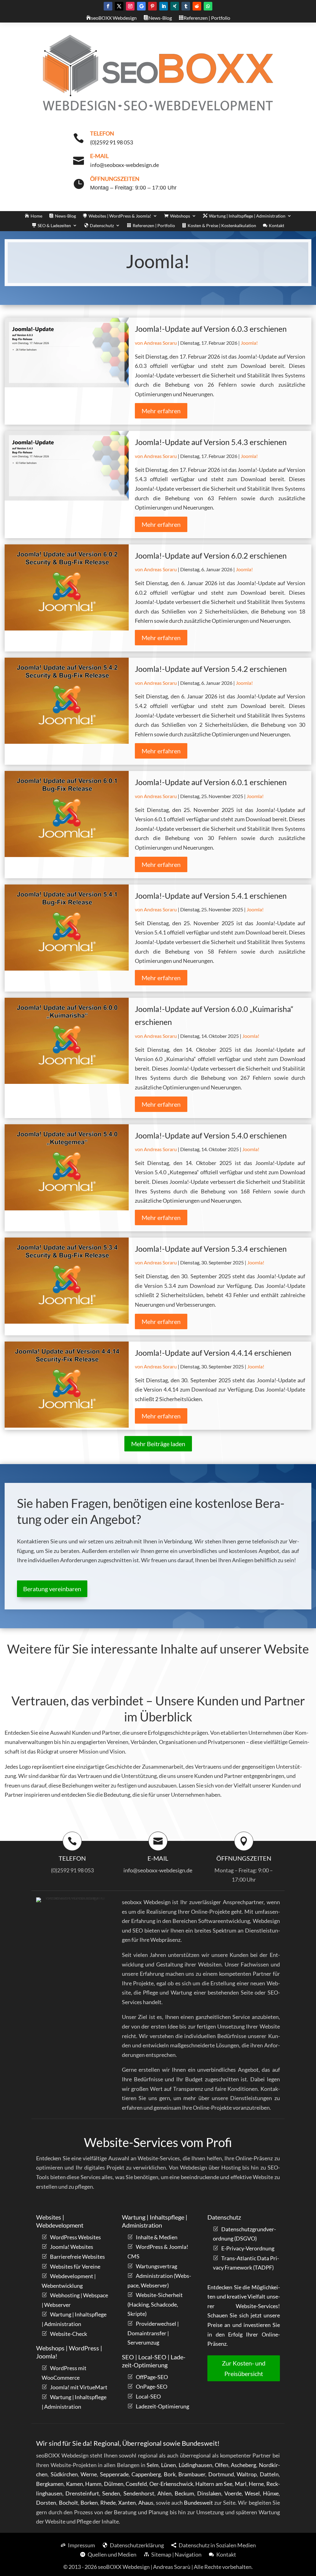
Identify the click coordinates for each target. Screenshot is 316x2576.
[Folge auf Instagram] (130, 6)
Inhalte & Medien (157, 2237)
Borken (89, 2503)
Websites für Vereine (75, 2266)
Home (36, 216)
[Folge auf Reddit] (197, 6)
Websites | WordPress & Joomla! (120, 216)
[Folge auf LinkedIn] (164, 6)
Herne (256, 2484)
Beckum (184, 2493)
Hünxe (271, 2493)
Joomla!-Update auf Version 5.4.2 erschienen (211, 669)
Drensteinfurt (82, 2493)
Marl (241, 2484)
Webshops (180, 216)
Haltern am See (214, 2484)
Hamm (93, 2484)
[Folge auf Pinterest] (152, 6)
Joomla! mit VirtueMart (79, 2387)
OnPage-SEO (152, 2387)
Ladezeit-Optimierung (162, 2406)
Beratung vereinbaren (52, 1589)
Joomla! (249, 343)
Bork (170, 2474)
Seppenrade (114, 2474)
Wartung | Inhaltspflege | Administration (247, 216)
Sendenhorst (139, 2493)
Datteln (269, 2474)
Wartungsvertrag (156, 2266)
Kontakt (276, 226)
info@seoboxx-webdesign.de (158, 1870)
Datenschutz (102, 226)
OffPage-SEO (152, 2377)
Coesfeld (136, 2484)
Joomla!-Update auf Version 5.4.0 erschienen (211, 1135)
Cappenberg (146, 2474)
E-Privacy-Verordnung (248, 2248)
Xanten (127, 2503)
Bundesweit (198, 2503)
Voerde (233, 2493)
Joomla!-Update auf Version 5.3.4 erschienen (211, 1249)
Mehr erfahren (161, 411)
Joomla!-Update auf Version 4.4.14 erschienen (213, 1353)
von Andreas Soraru (156, 343)
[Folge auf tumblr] (186, 6)
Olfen (222, 2465)
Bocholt (69, 2503)
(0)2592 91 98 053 (72, 1870)
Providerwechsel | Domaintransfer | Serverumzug (153, 2333)
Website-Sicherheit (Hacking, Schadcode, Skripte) (155, 2304)
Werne (89, 2474)
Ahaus (146, 2503)
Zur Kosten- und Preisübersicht (244, 2368)
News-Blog (65, 216)
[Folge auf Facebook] (108, 6)
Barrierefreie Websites (77, 2257)
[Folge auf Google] (141, 6)
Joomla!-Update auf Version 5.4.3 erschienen (211, 442)
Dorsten (46, 2503)
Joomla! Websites (72, 2247)
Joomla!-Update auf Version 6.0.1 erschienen (211, 782)
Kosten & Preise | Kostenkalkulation (222, 226)
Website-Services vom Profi (158, 2142)
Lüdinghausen (195, 2465)
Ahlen (164, 2493)
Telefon (102, 133)
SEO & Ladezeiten (54, 226)
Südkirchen (64, 2474)
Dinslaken (209, 2493)
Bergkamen (50, 2484)
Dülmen (114, 2484)
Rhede (108, 2503)
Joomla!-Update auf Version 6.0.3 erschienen (211, 329)
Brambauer (192, 2474)
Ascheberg (243, 2465)
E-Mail (99, 156)
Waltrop (247, 2474)
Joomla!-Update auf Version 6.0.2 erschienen (211, 556)
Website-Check (69, 2334)
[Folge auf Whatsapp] (208, 6)
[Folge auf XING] (175, 6)
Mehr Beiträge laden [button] (158, 1444)
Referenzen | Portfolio (154, 226)
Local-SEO (148, 2396)
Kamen (75, 2484)
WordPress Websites (75, 2237)
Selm (153, 2465)
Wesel (252, 2493)
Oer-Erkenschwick (171, 2484)
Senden (111, 2493)
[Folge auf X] (119, 6)
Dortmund (221, 2474)
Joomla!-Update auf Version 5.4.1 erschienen (211, 896)
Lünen (168, 2465)
